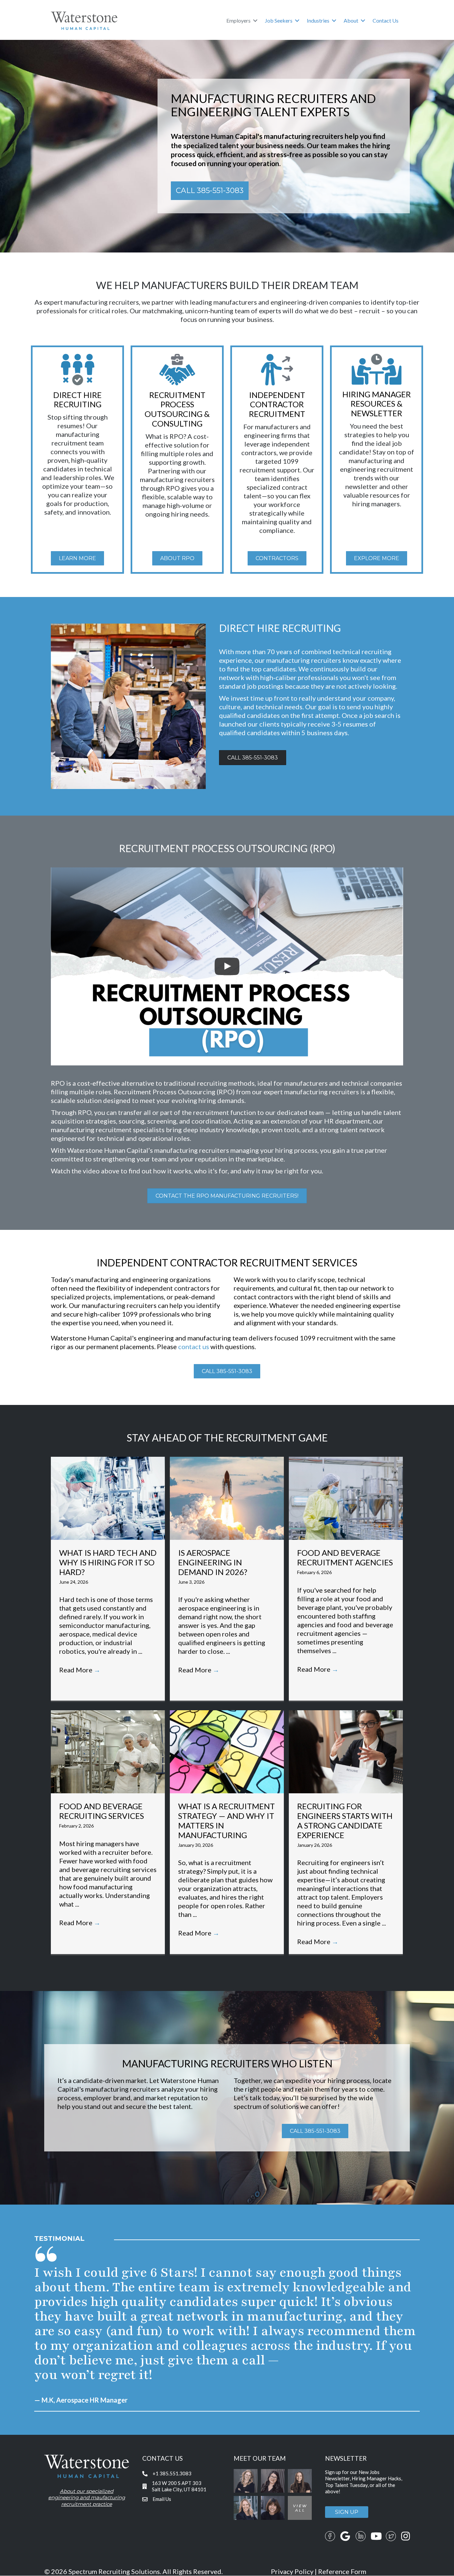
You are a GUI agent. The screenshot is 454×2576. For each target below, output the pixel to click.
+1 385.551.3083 (172, 2474)
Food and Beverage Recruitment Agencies (345, 1557)
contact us (194, 1346)
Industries (318, 20)
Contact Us (386, 20)
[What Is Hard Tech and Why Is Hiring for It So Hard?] (108, 1497)
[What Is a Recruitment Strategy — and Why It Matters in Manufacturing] (227, 1751)
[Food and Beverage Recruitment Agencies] (346, 1497)
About (351, 20)
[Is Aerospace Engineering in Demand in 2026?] (227, 1497)
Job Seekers (279, 20)
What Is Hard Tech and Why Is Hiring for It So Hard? (108, 1562)
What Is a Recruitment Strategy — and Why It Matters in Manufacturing (227, 1820)
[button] (255, 21)
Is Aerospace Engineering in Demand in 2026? (213, 1562)
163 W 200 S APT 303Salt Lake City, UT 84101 (179, 2486)
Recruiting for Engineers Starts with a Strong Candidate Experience (345, 1820)
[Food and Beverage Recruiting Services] (108, 1751)
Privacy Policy (292, 2572)
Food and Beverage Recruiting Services (102, 1811)
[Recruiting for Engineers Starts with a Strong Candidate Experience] (346, 1751)
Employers (238, 20)
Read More (80, 1670)
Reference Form (342, 2572)
